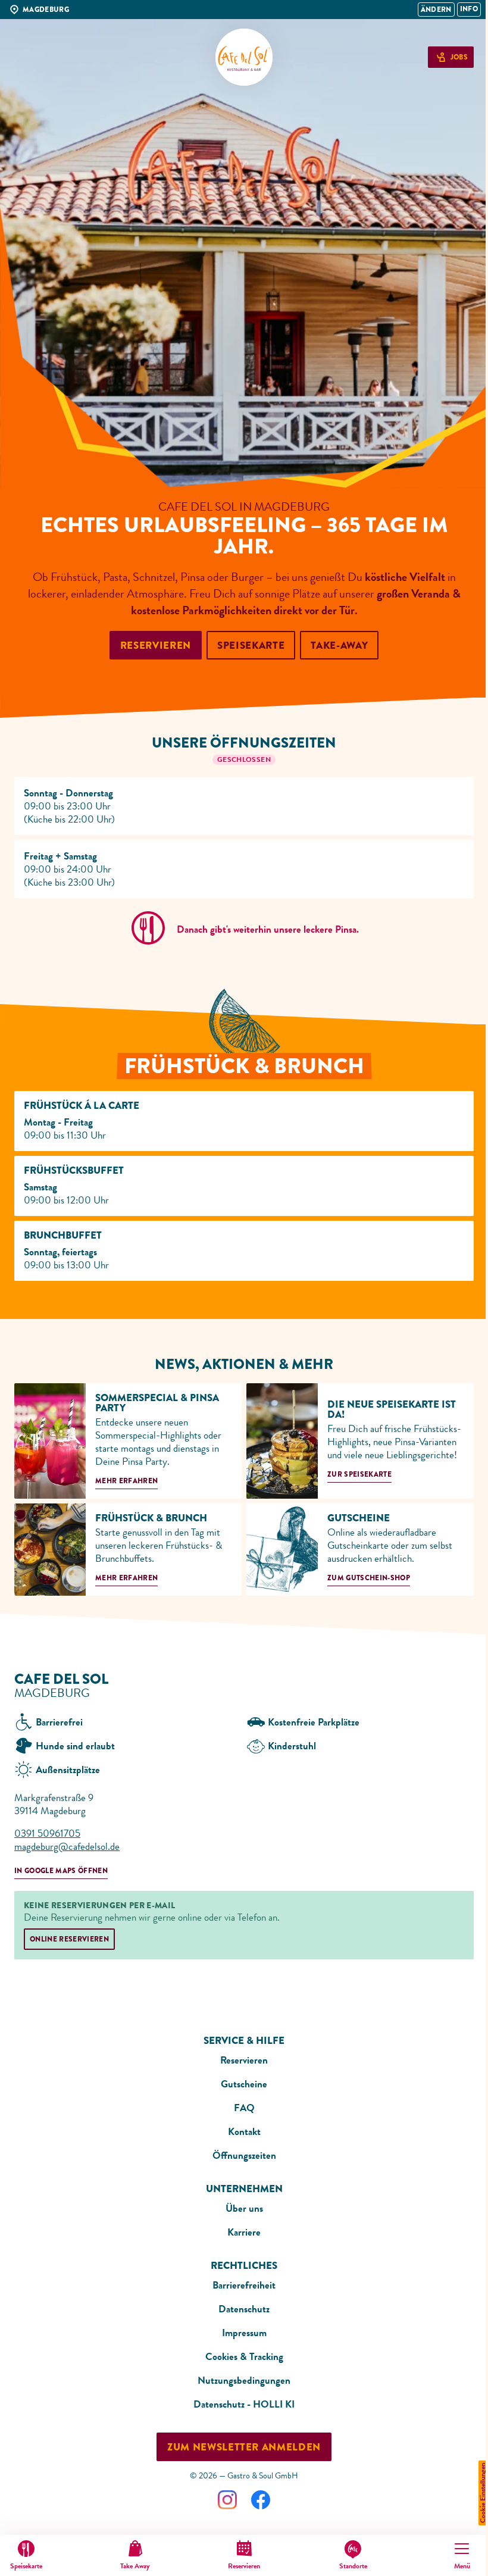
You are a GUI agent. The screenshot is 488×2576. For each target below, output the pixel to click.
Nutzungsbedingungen (244, 2380)
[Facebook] (261, 2500)
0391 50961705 (47, 1833)
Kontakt (244, 2131)
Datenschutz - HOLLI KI (244, 2404)
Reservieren (244, 2060)
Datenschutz (244, 2309)
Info (469, 9)
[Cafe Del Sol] (244, 57)
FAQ (244, 2108)
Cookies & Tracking (244, 2356)
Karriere (244, 2232)
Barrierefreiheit (244, 2285)
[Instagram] (227, 2500)
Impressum (244, 2333)
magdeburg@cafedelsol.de (67, 1846)
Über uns (244, 2208)
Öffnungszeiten (244, 2155)
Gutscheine (244, 2084)
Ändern (436, 10)
